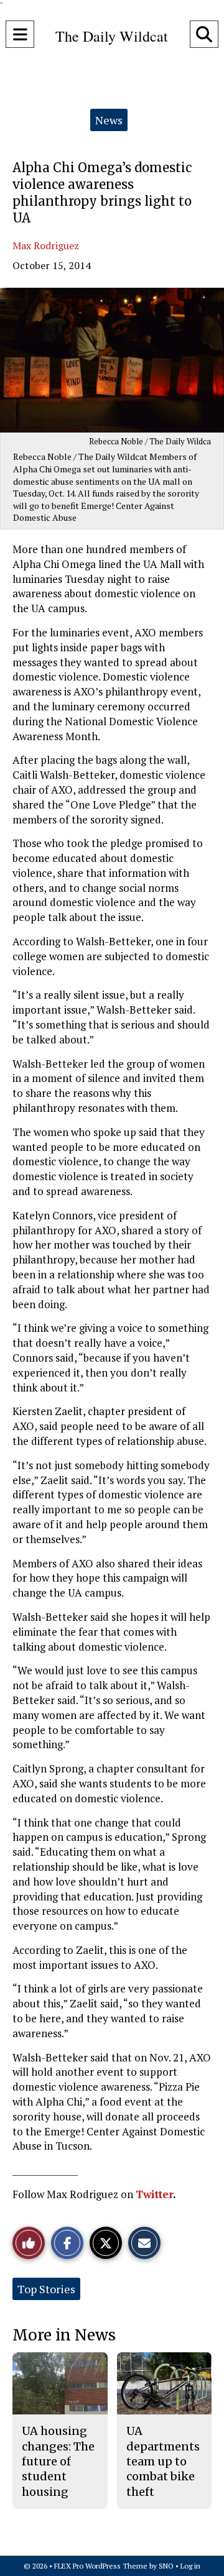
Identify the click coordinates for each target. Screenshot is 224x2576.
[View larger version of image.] (112, 360)
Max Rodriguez (46, 245)
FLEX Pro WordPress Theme (101, 2566)
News (109, 120)
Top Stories (46, 2289)
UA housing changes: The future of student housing (58, 2461)
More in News (64, 2335)
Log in (190, 2566)
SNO (166, 2566)
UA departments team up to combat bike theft (163, 2461)
